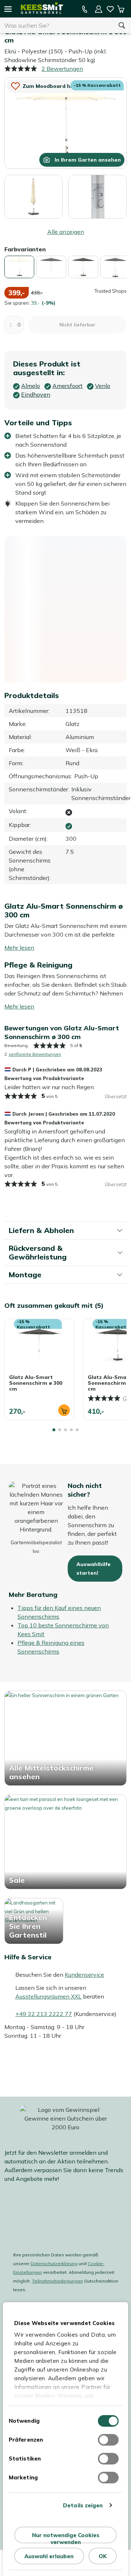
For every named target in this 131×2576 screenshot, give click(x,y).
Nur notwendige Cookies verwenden (66, 2538)
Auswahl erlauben (49, 2556)
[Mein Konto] (99, 9)
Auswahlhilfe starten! (94, 1569)
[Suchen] (122, 25)
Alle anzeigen (66, 232)
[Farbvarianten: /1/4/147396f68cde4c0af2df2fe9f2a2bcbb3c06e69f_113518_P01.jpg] (19, 267)
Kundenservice (84, 1975)
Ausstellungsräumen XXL (48, 1996)
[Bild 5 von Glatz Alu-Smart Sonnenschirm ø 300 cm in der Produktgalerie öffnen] (98, 196)
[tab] (54, 1430)
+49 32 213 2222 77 (44, 2014)
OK (103, 2556)
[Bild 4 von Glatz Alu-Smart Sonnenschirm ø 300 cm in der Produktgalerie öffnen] (33, 196)
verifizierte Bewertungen (35, 1054)
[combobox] (56, 25)
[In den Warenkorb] (64, 1410)
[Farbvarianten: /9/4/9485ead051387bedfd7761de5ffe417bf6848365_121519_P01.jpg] (115, 267)
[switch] (108, 2440)
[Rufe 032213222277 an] (85, 9)
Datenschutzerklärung (54, 2263)
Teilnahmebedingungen (57, 2281)
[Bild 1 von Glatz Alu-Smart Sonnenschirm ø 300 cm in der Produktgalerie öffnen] (65, 122)
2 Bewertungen (62, 69)
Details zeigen (83, 2505)
